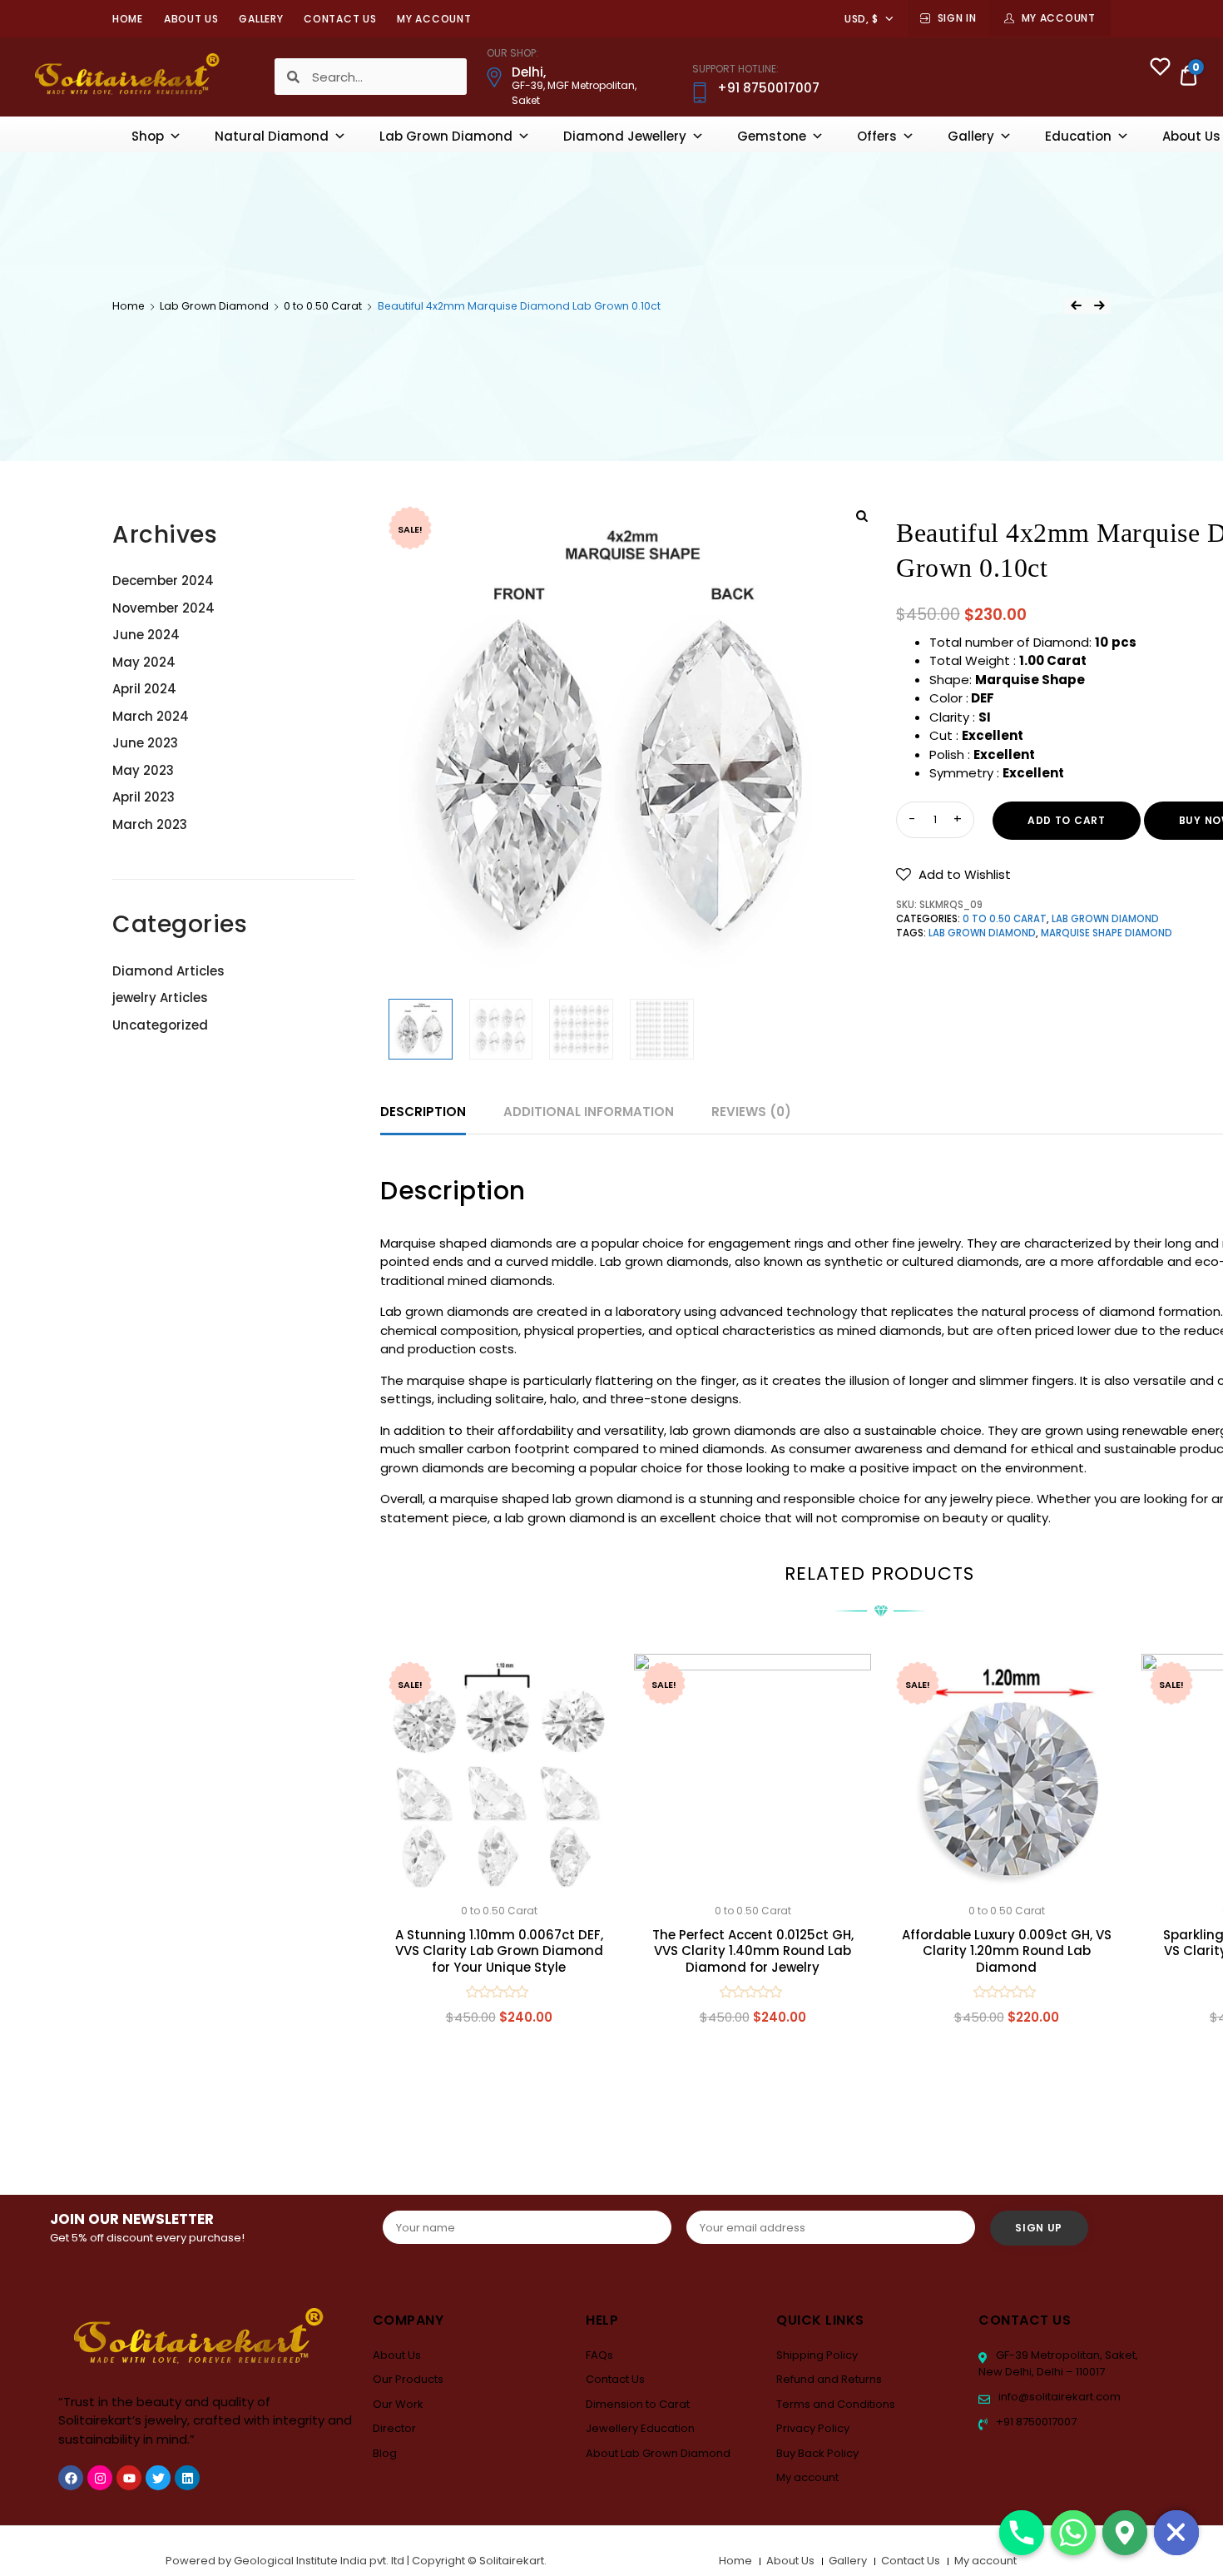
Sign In (957, 18)
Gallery (261, 19)
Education (1078, 136)
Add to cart (1067, 820)
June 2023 (145, 743)
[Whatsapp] (1073, 2533)
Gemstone (772, 136)
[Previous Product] (1076, 305)
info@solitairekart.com (1058, 2397)
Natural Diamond (272, 136)
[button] (953, 874)
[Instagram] (100, 2478)
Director (394, 2428)
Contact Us (340, 19)
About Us (191, 19)
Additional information (589, 1112)
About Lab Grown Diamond (658, 2453)
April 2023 (144, 797)
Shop (148, 136)
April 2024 (144, 689)
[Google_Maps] (1125, 2533)
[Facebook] (71, 2478)
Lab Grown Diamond (446, 136)
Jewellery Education (640, 2428)
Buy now (499, 2096)
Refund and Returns (829, 2379)
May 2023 (143, 770)
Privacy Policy (813, 2428)
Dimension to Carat (638, 2404)
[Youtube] (129, 2478)
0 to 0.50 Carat (323, 306)
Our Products (408, 2379)
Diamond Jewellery (625, 136)
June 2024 (146, 635)
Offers (877, 136)
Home (128, 19)
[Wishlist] (1160, 69)
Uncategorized (160, 1025)
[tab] (423, 1112)
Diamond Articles (168, 971)
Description (423, 1112)
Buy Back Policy (817, 2453)
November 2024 (163, 608)
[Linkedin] (187, 2478)
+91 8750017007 (1035, 2422)
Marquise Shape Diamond (1107, 933)
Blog (385, 2453)
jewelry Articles (160, 998)
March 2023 (150, 824)
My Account (1059, 18)
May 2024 (144, 662)
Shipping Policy (817, 2355)
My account (434, 19)
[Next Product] (1099, 305)
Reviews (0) (751, 1112)
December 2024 (163, 581)
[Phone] (1022, 2533)
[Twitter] (158, 2478)
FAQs (599, 2355)
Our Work (398, 2404)
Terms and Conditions (836, 2404)
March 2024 (151, 716)
